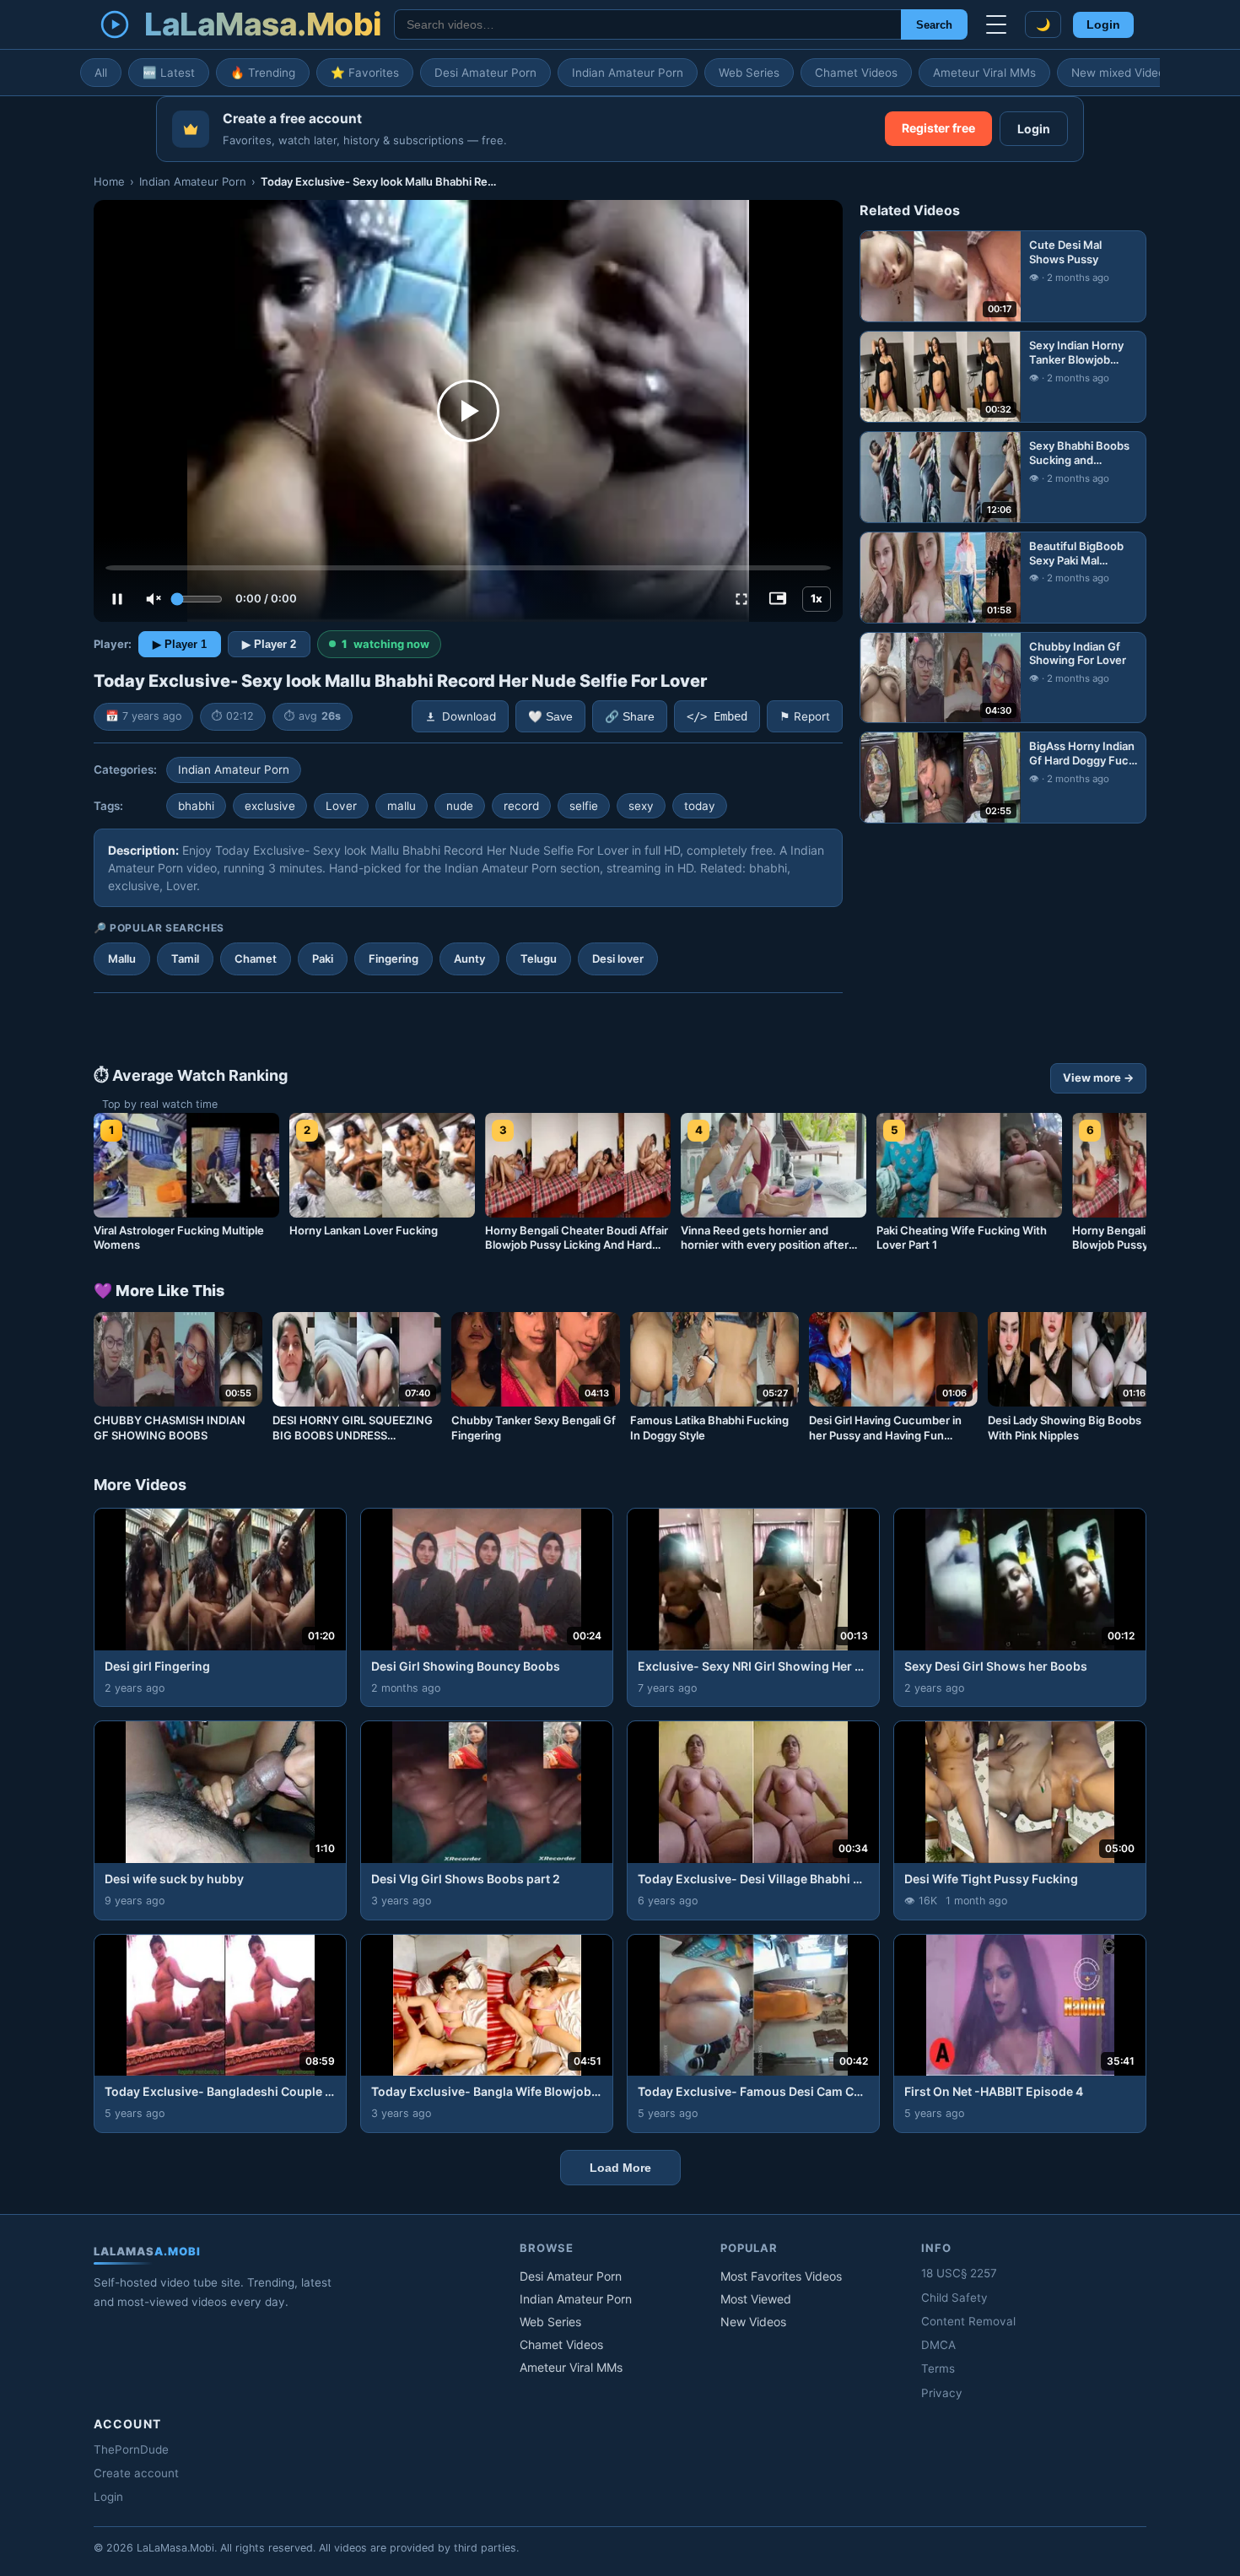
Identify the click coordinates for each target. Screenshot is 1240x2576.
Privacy (942, 2393)
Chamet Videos (856, 73)
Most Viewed (756, 2299)
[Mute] (154, 599)
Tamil (185, 959)
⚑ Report (805, 716)
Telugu (539, 959)
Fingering (394, 959)
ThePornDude (131, 2449)
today (700, 806)
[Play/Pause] (117, 599)
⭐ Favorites (365, 73)
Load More (620, 2168)
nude (460, 806)
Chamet (256, 959)
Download (469, 716)
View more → (1098, 1077)
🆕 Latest (169, 73)
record (521, 806)
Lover (341, 806)
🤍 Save (550, 717)
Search (934, 25)
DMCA (938, 2345)
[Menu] (996, 24)
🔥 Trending (263, 73)
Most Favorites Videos (781, 2276)
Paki (323, 959)
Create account (136, 2473)
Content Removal (968, 2321)
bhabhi (196, 806)
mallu (402, 806)
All (101, 73)
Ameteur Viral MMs (984, 73)
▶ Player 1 (180, 644)
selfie (584, 806)
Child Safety (954, 2298)
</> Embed (717, 716)
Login (1103, 25)
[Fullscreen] (741, 599)
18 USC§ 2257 (959, 2273)
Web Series (749, 73)
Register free (938, 128)
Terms (938, 2368)
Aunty (469, 959)
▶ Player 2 (269, 644)
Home (109, 181)
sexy (641, 806)
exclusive (270, 806)
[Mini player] (778, 599)
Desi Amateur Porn (485, 73)
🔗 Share (630, 717)
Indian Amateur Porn (628, 73)
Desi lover (618, 959)
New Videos (753, 2322)
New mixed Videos (1121, 73)
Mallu (122, 959)
